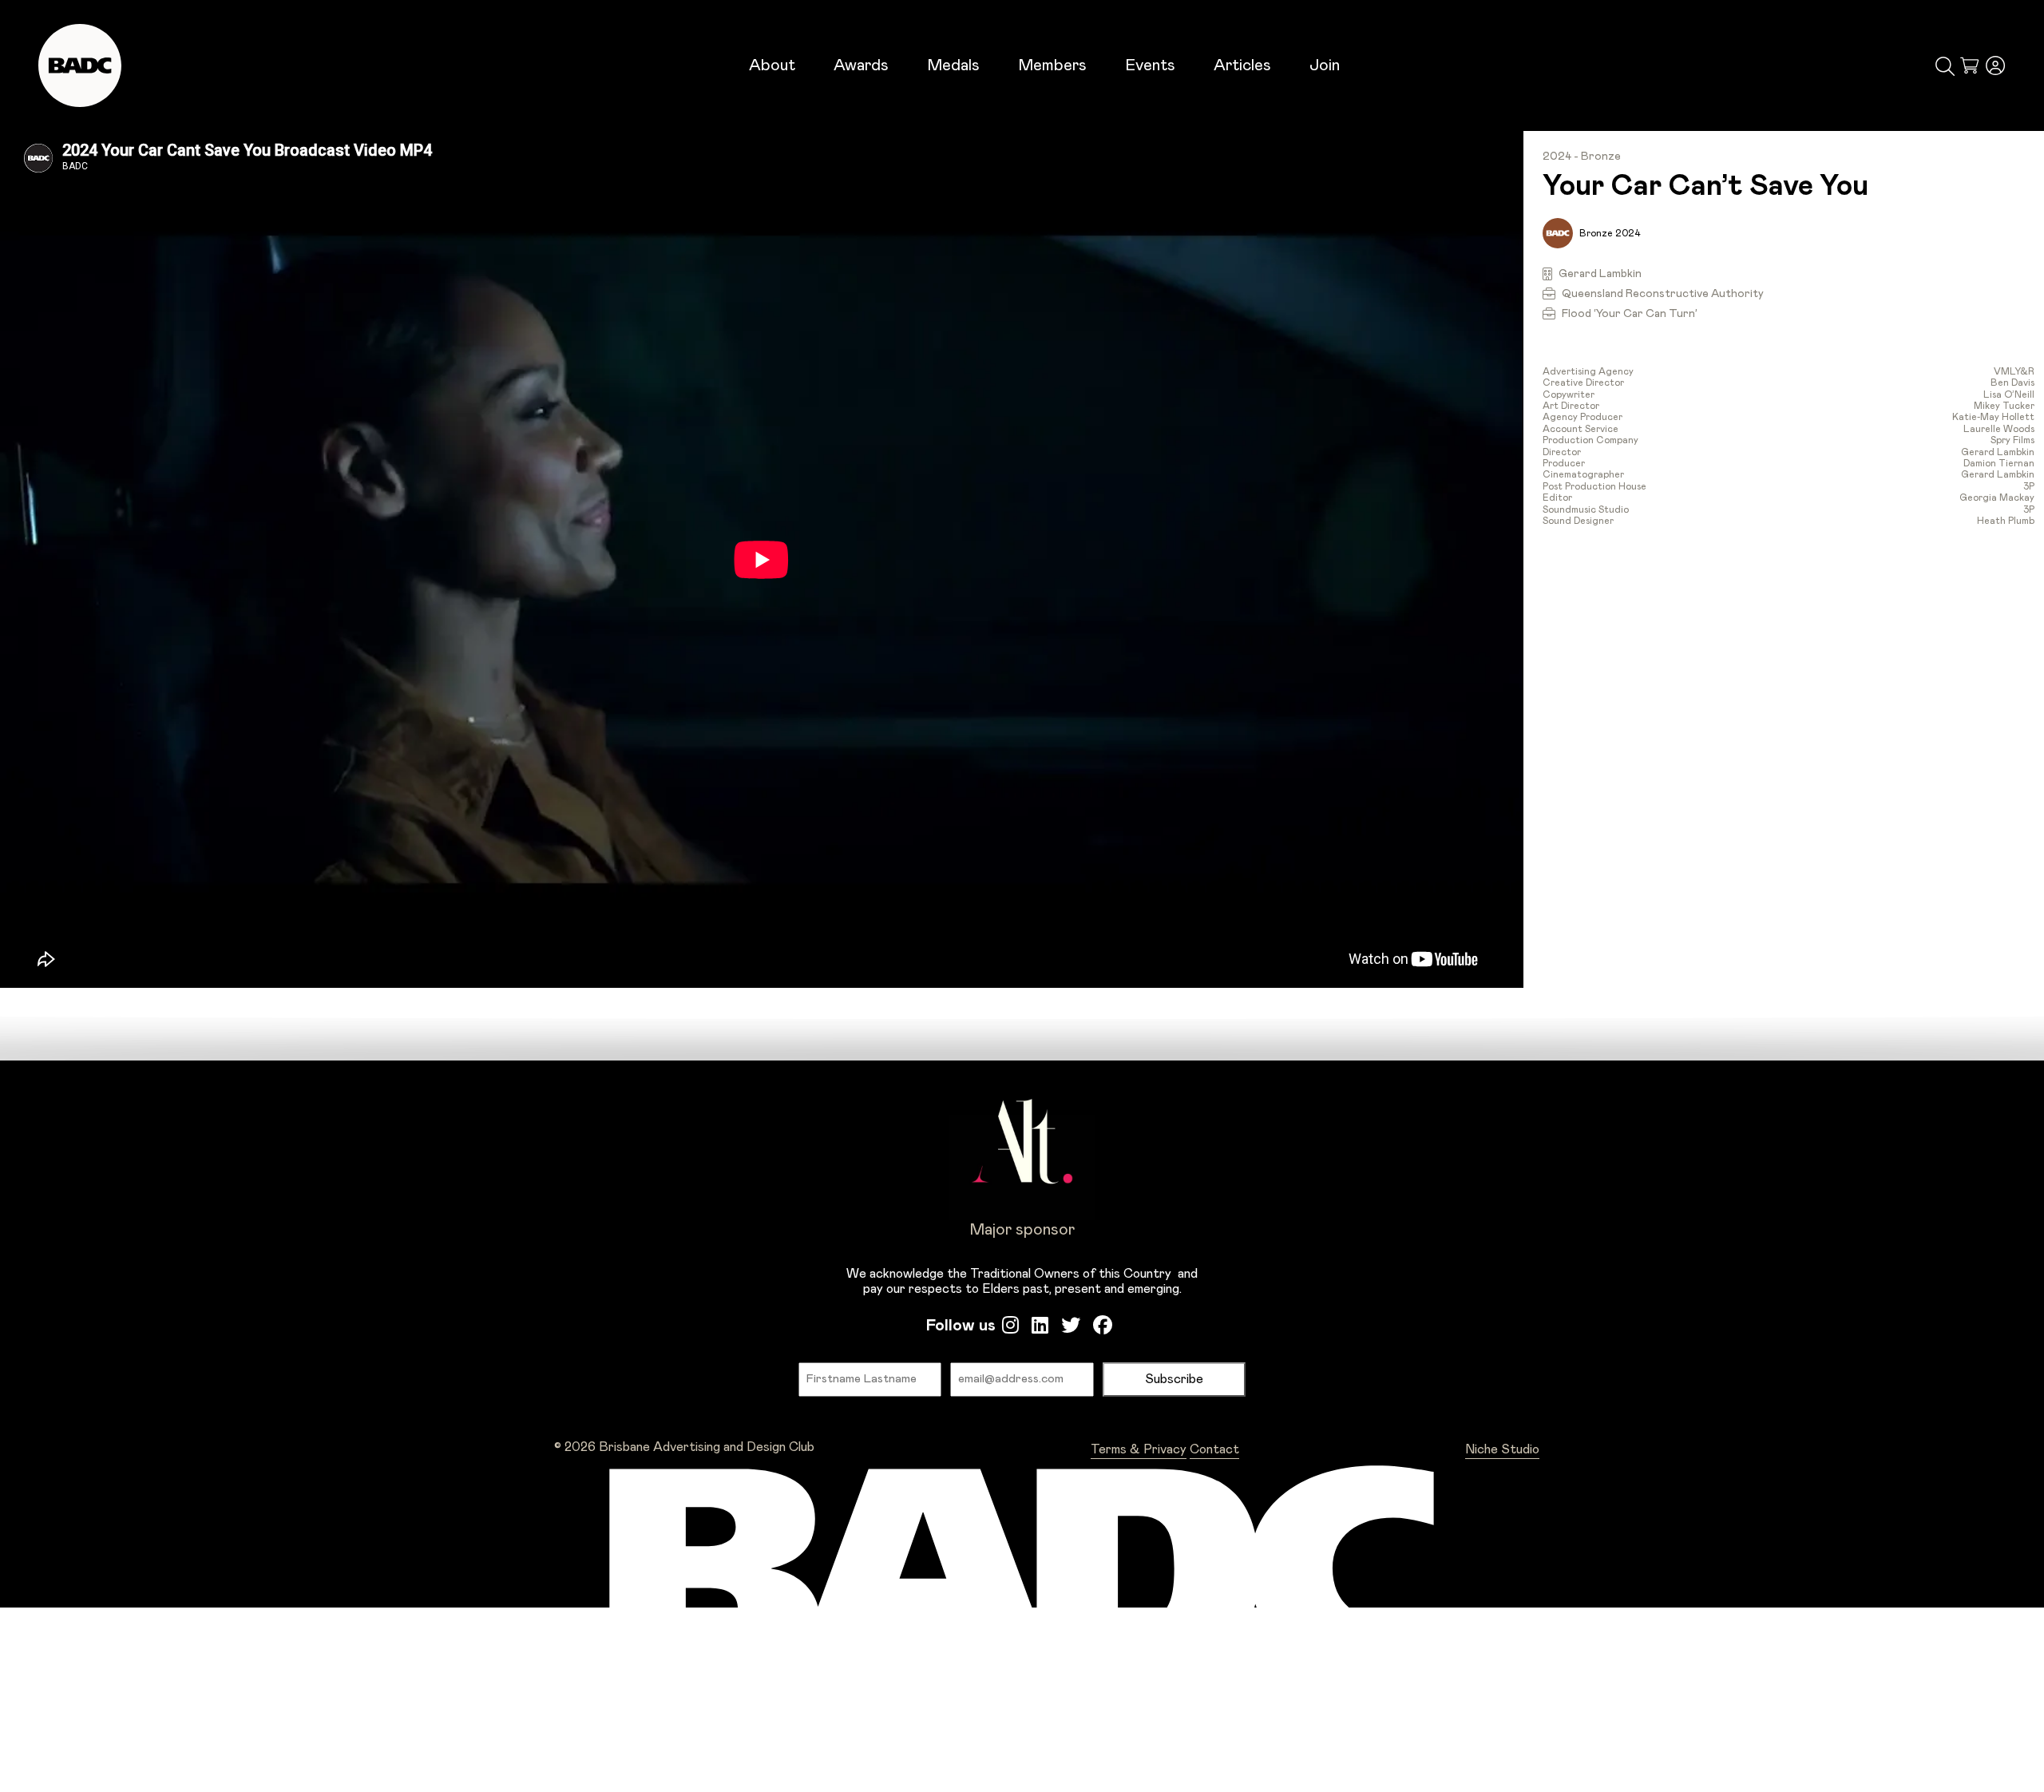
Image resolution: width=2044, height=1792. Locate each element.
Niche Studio (1502, 1449)
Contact (1214, 1449)
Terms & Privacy (1139, 1449)
